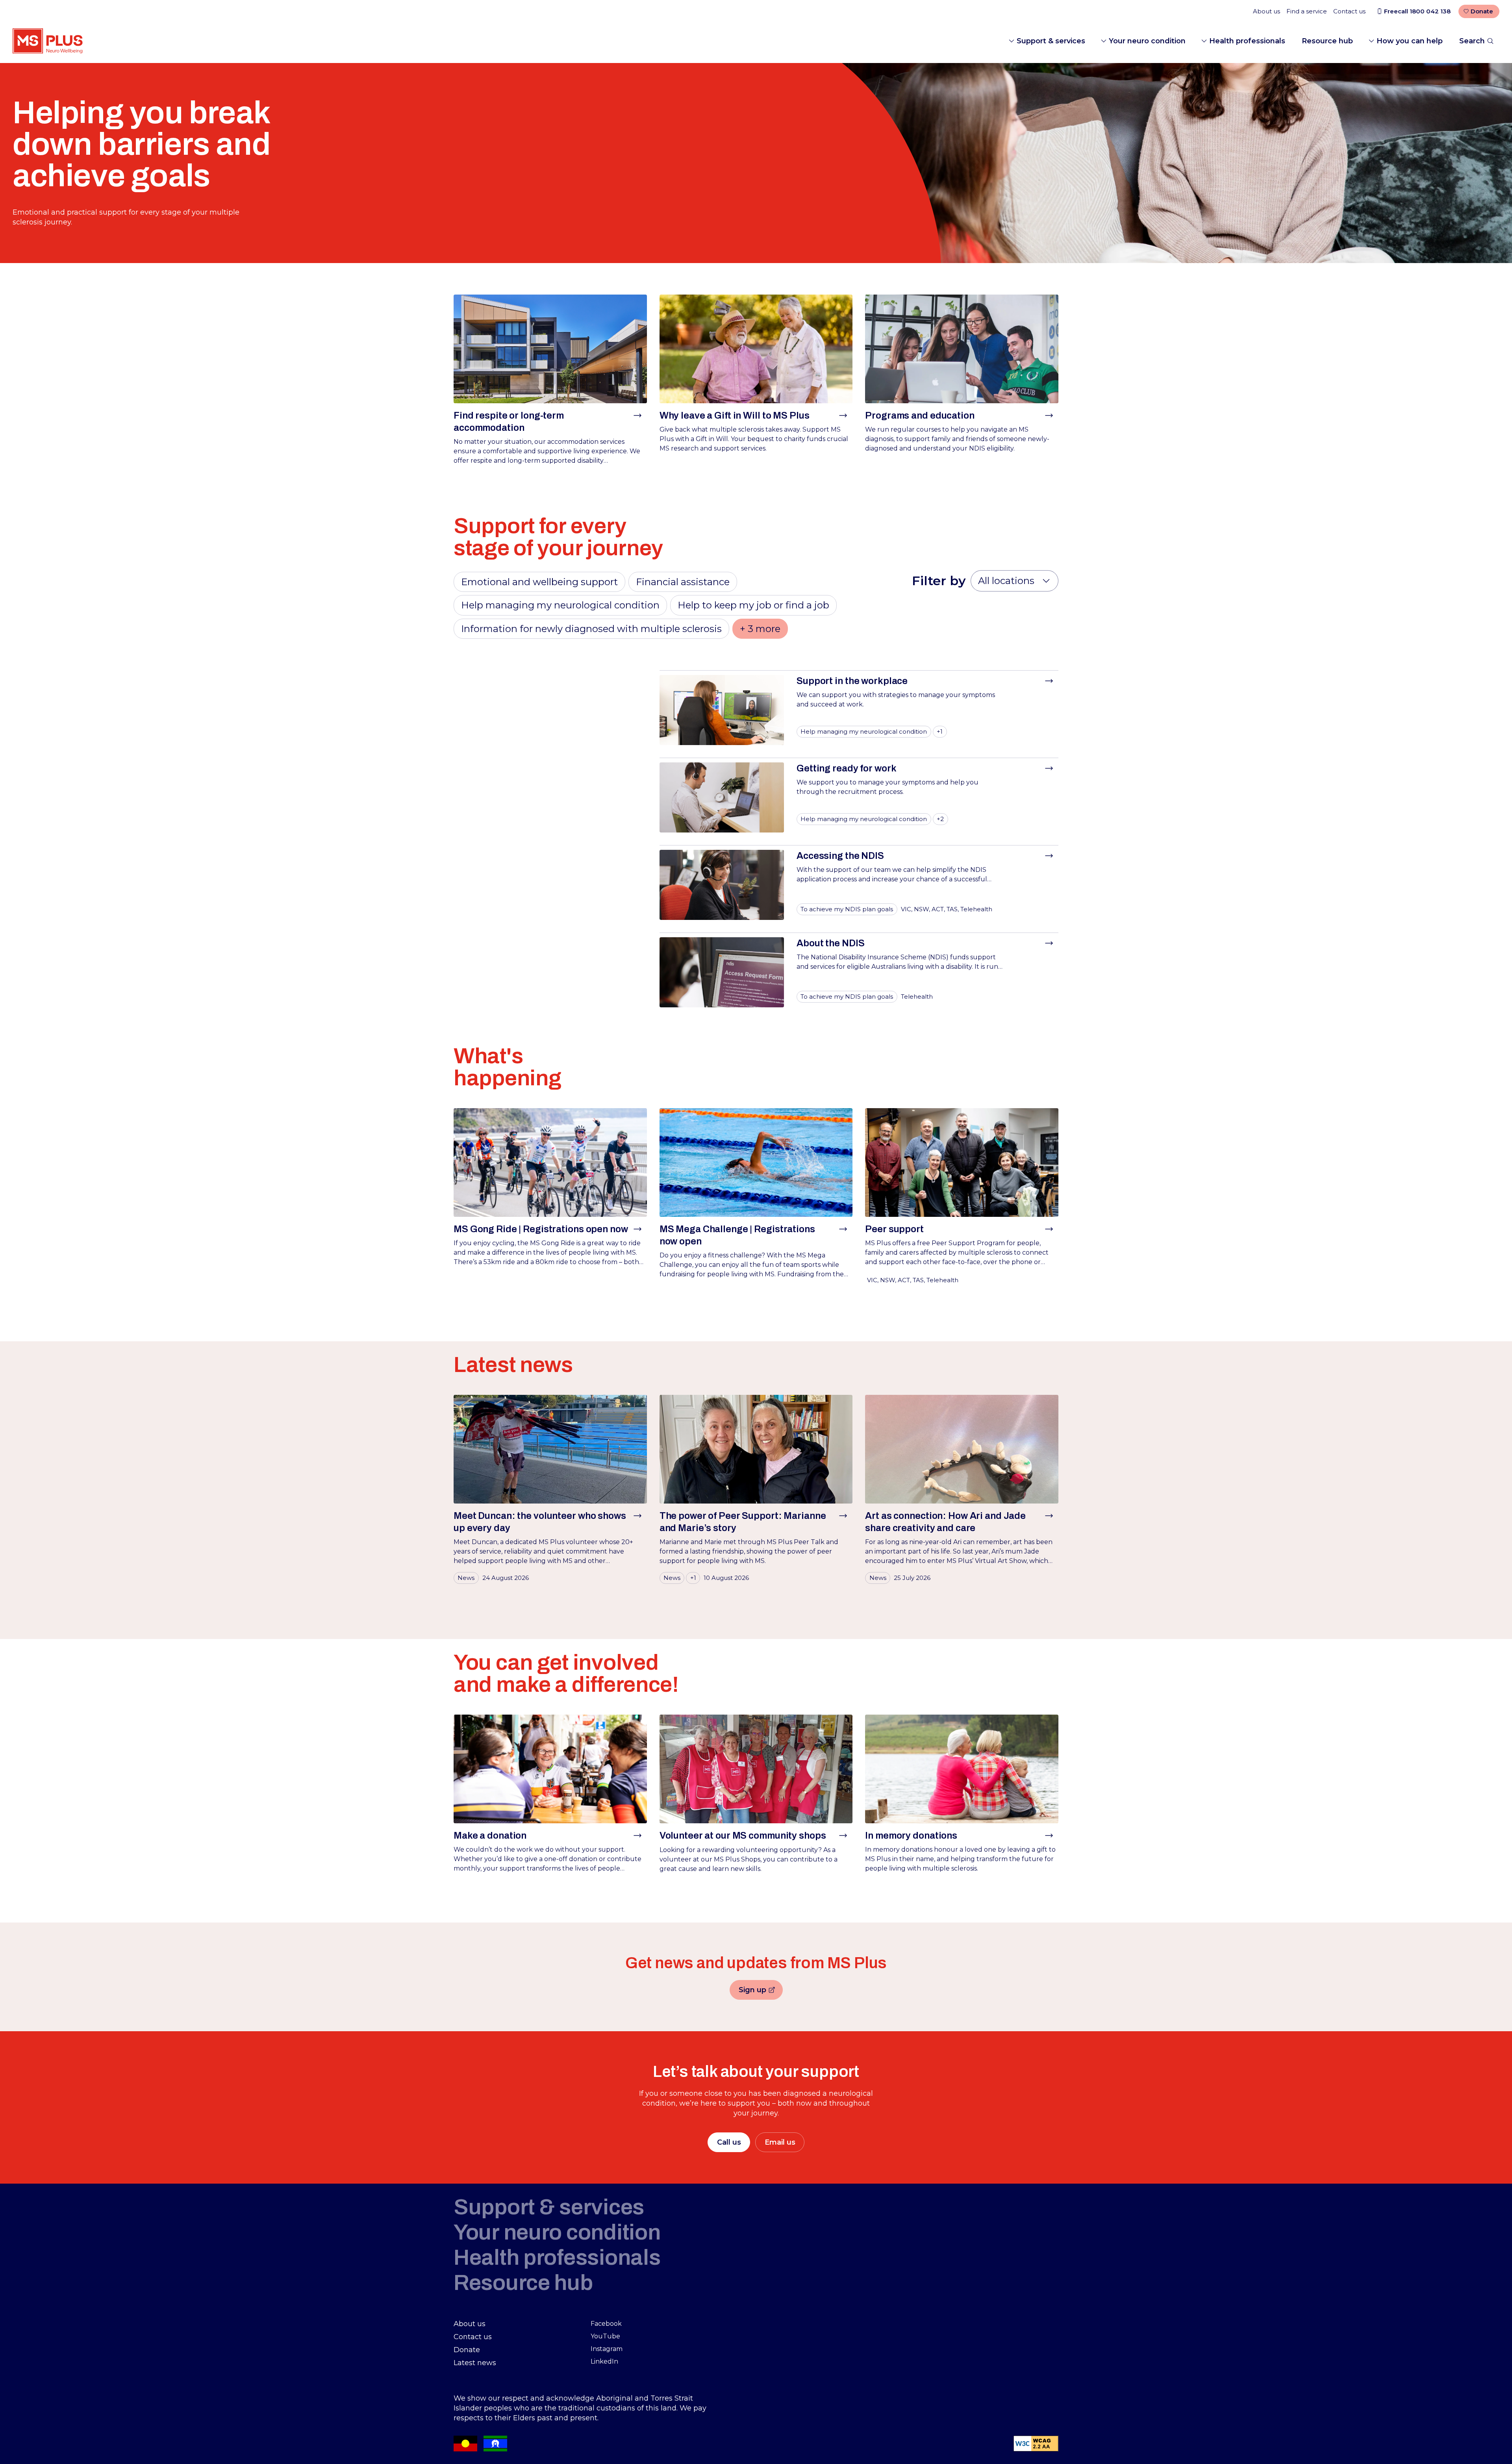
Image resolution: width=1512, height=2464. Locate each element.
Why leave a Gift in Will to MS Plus (735, 415)
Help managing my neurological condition (560, 605)
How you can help (1410, 41)
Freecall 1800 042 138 (1417, 11)
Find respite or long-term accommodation (509, 422)
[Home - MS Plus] (48, 41)
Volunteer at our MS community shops (743, 1835)
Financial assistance (683, 582)
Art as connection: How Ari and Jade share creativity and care (945, 1522)
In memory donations (911, 1835)
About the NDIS (830, 943)
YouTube (605, 2336)
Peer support (894, 1229)
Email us (780, 2142)
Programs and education (920, 415)
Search (1472, 41)
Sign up (761, 1991)
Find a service (1307, 11)
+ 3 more (760, 629)
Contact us (1349, 11)
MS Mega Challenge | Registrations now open (737, 1235)
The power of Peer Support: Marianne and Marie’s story (743, 1522)
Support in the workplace (852, 681)
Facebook (606, 2324)
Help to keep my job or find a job (753, 605)
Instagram (607, 2349)
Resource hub (1327, 41)
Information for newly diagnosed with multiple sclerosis (591, 629)
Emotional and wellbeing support (539, 582)
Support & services (1051, 41)
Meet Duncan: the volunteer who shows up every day (540, 1522)
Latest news (475, 2363)
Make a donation (490, 1835)
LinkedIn (604, 2361)
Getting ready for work (846, 768)
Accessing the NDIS (840, 856)
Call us (729, 2142)
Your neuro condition (1147, 41)
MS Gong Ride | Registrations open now (541, 1229)
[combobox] (1014, 581)
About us (1266, 11)
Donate (1482, 11)
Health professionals (1247, 41)
